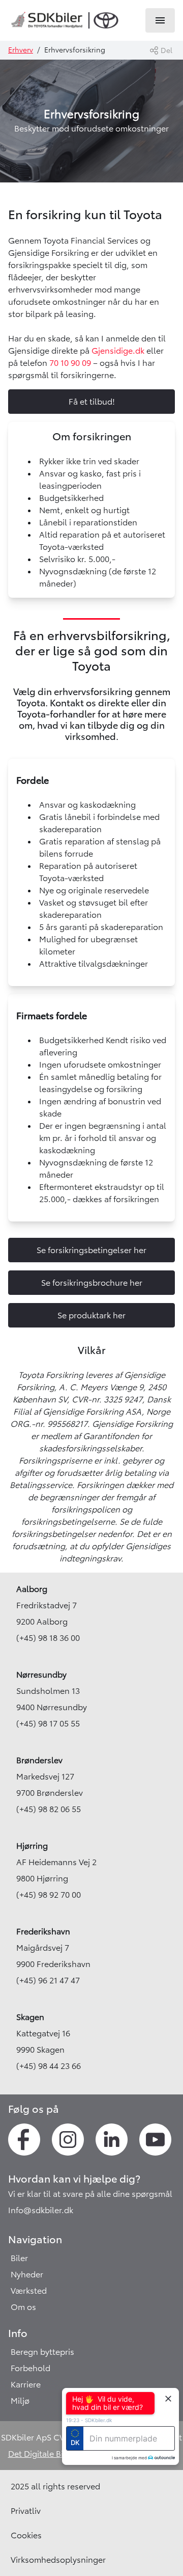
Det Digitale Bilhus (44, 2454)
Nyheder (27, 2274)
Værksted (29, 2291)
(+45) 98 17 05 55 (48, 1723)
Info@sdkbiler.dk (41, 2210)
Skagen (30, 2017)
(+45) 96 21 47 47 (48, 1980)
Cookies (26, 2535)
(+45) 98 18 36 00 (48, 1638)
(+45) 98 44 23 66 (49, 2066)
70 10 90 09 (70, 363)
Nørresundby (41, 1675)
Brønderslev (39, 1760)
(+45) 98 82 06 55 (49, 1809)
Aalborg (32, 1589)
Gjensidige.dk (117, 351)
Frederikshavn (43, 1931)
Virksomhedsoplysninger (58, 2560)
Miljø (20, 2401)
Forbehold (30, 2368)
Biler (19, 2258)
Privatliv (26, 2511)
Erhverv (21, 50)
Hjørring (32, 1846)
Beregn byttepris (42, 2352)
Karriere (26, 2384)
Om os (23, 2307)
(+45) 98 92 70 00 (49, 1895)
